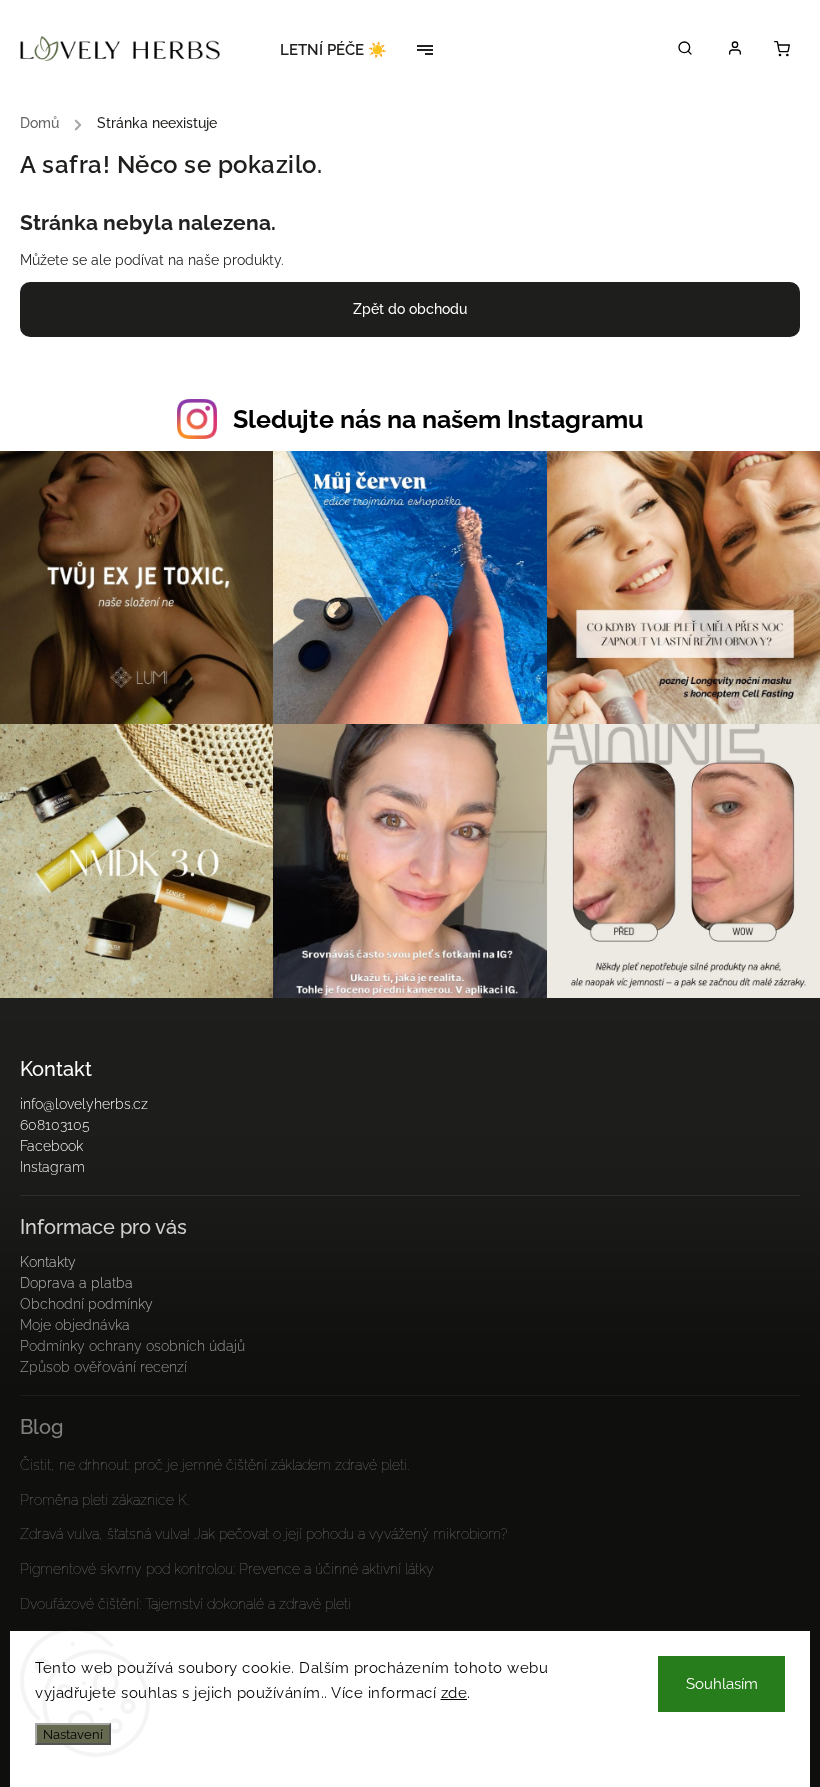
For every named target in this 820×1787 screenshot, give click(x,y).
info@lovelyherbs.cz (84, 1104)
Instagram (52, 1167)
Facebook (51, 1146)
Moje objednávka (75, 1325)
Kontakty (48, 1262)
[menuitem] (339, 50)
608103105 (55, 1125)
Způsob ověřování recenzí (103, 1367)
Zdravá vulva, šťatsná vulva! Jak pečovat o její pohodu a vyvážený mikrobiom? (264, 1534)
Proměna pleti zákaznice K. (104, 1500)
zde (454, 1693)
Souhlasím (722, 1684)
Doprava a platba (76, 1283)
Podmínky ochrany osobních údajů (132, 1346)
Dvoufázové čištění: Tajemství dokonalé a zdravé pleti (185, 1604)
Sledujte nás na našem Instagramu (438, 419)
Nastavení (73, 1734)
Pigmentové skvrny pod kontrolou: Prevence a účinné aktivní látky (227, 1569)
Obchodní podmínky (86, 1304)
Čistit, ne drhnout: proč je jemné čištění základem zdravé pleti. (214, 1465)
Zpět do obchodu (410, 309)
